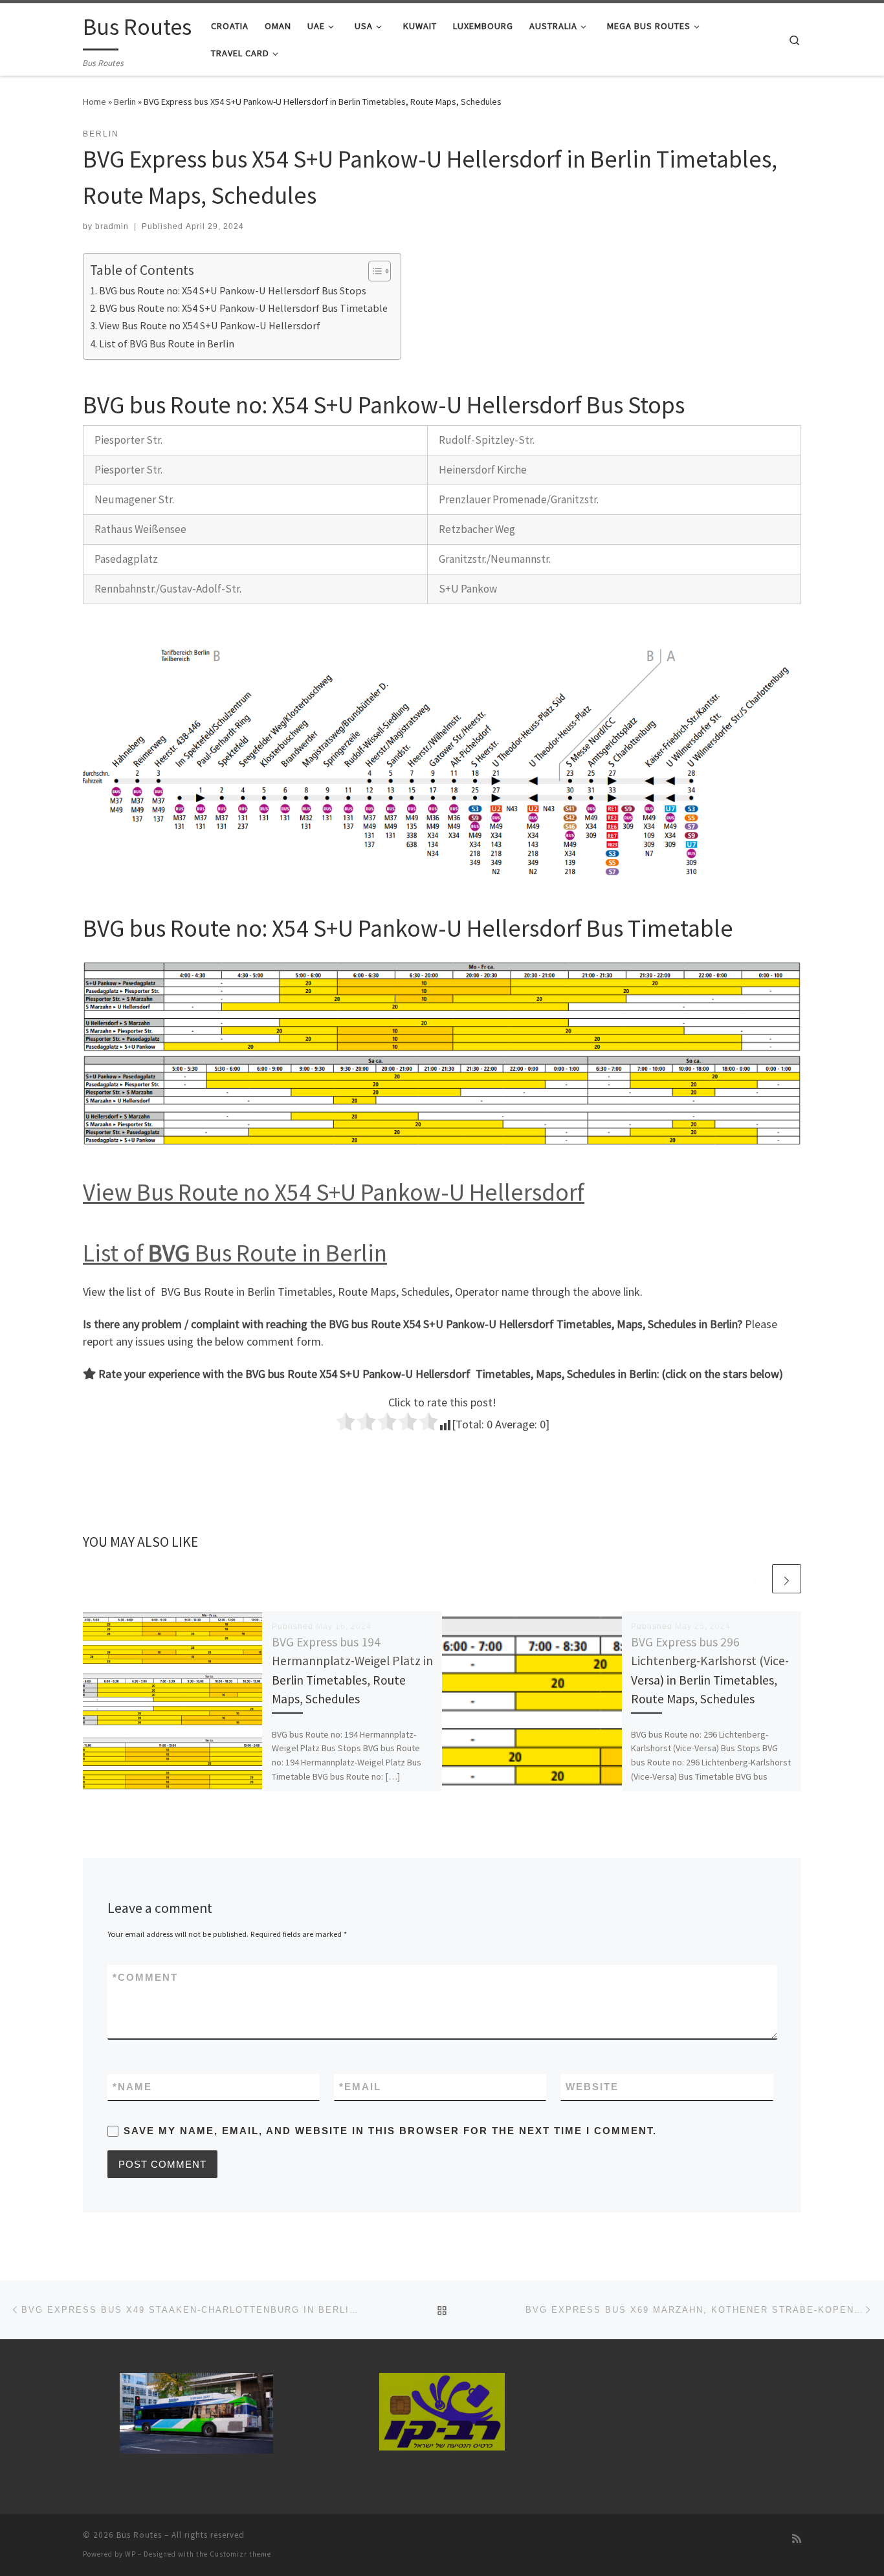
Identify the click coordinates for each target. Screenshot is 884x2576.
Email (360, 2087)
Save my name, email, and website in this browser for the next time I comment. (390, 2131)
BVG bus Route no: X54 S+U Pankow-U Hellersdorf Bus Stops (233, 290)
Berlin (125, 102)
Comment (145, 1977)
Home (94, 102)
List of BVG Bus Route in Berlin (167, 344)
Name (132, 2087)
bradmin (112, 226)
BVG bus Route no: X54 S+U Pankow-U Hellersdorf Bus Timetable (243, 308)
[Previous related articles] (756, 1579)
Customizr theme (240, 2554)
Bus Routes (139, 2535)
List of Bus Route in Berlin (235, 1253)
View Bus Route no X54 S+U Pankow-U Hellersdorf (210, 325)
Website (592, 2087)
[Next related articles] (787, 1579)
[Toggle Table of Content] (373, 271)
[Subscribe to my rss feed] (797, 2539)
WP (130, 2554)
